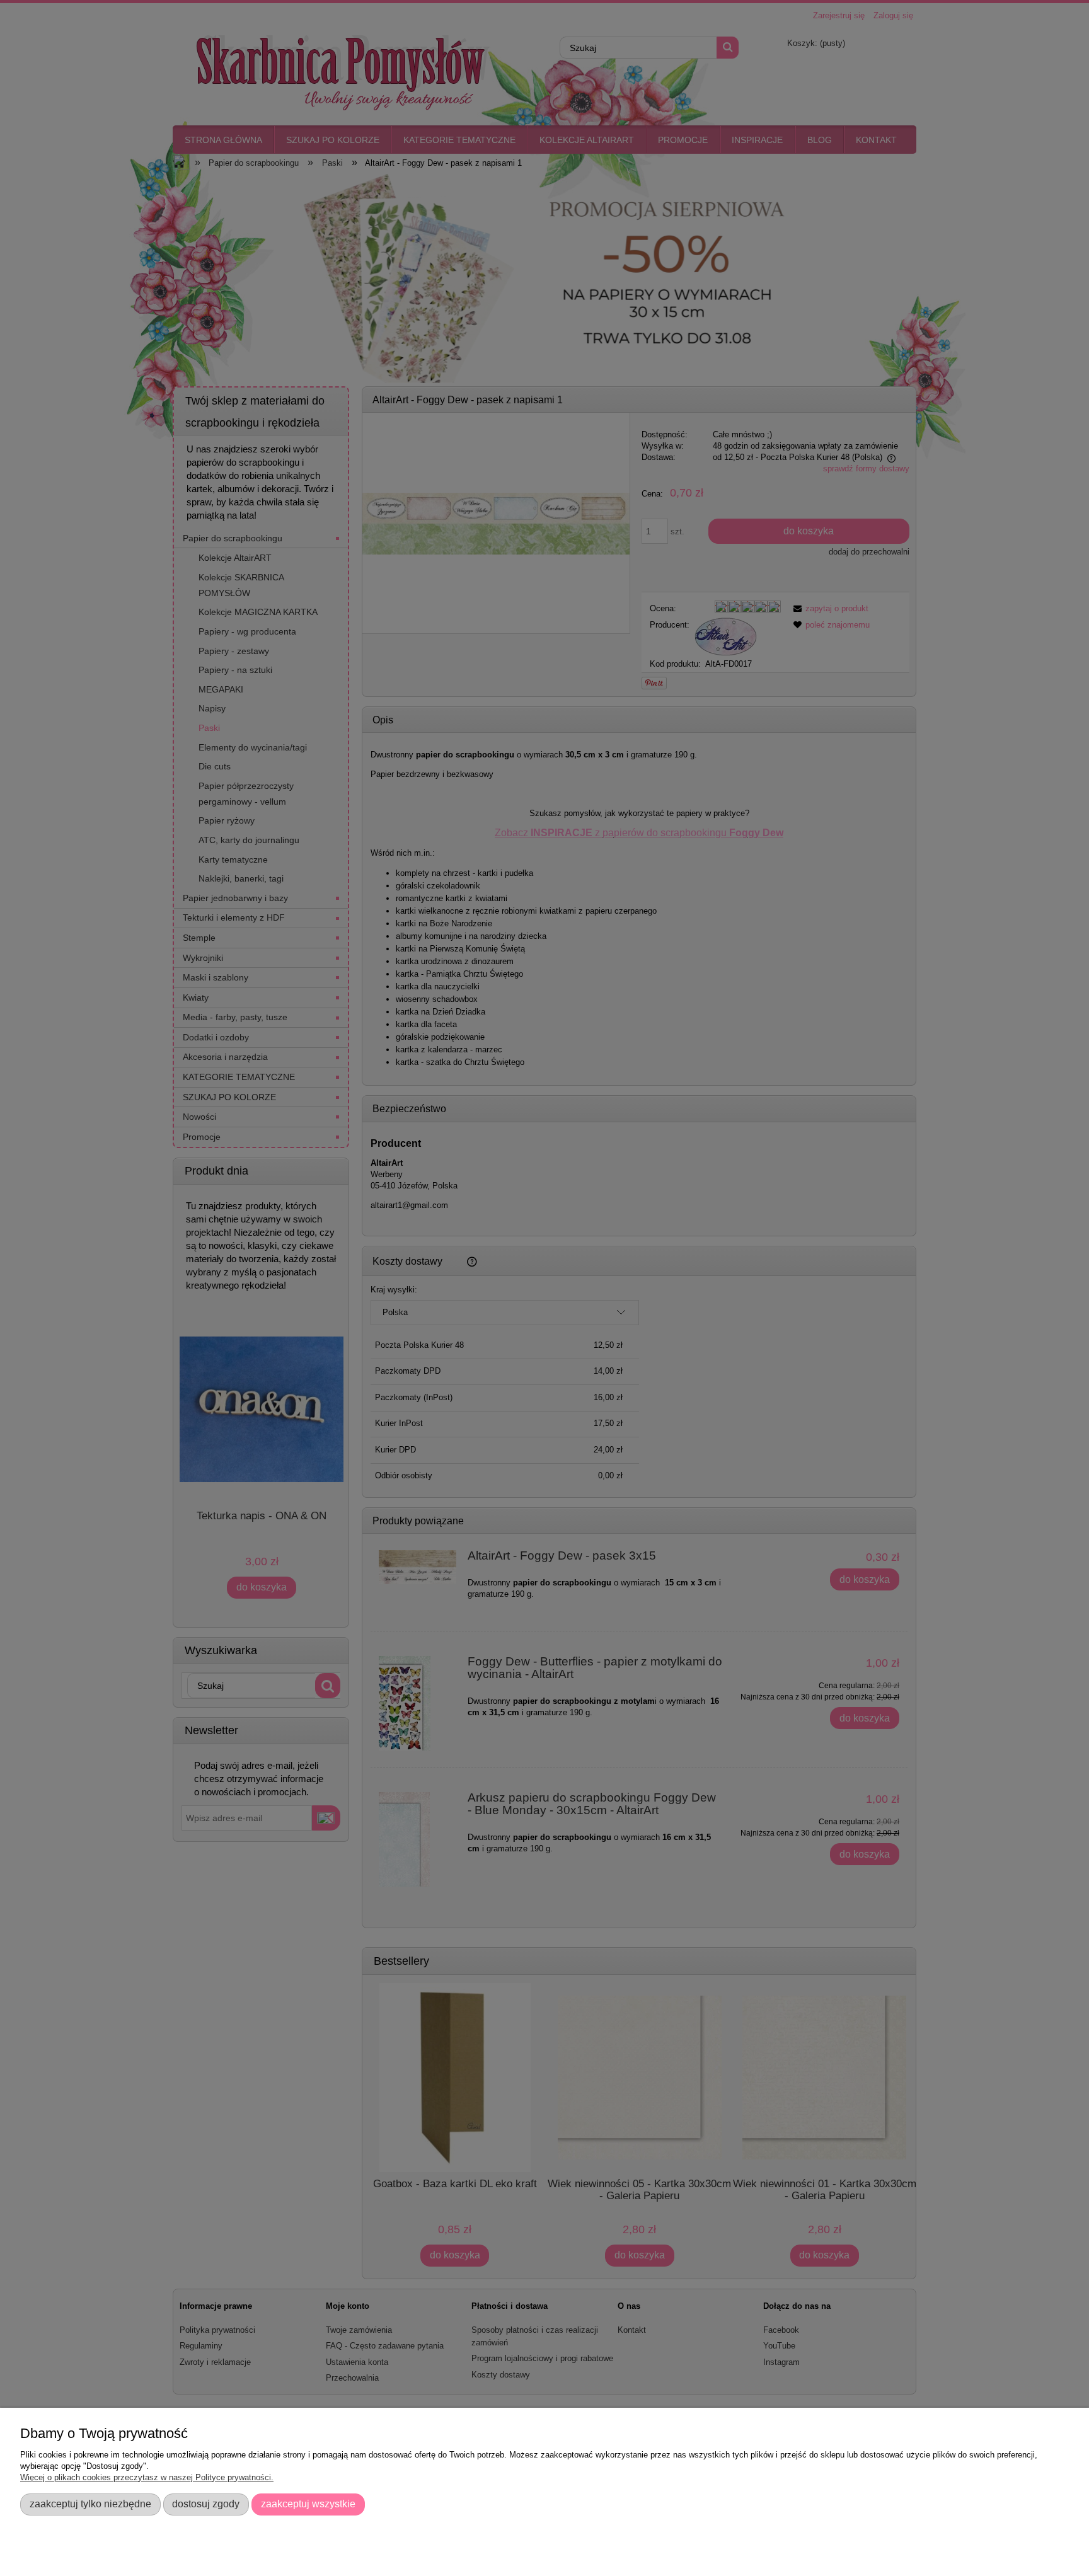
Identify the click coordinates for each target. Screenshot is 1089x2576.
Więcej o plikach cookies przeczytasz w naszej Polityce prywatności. (147, 2477)
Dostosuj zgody (206, 2504)
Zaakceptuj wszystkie (308, 2504)
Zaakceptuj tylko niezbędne (90, 2504)
